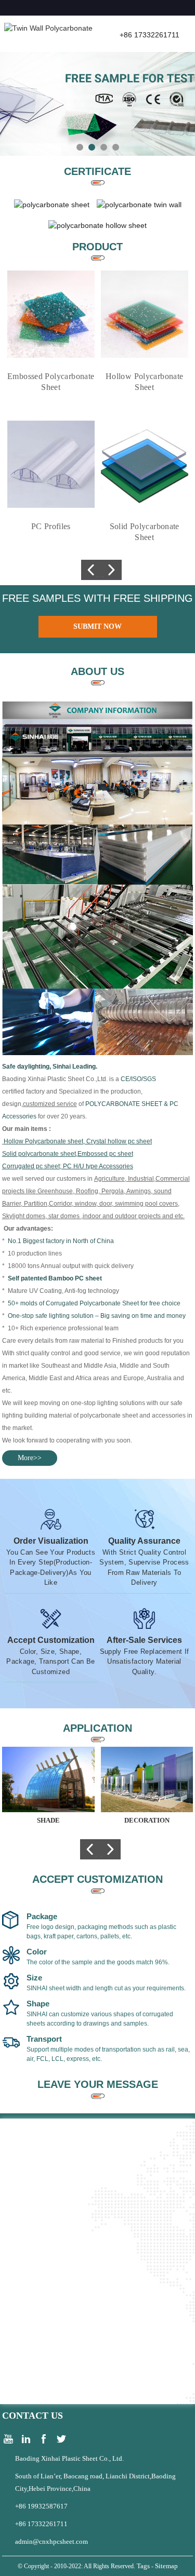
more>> (30, 1458)
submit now (97, 626)
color (37, 1952)
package (42, 1917)
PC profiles (51, 526)
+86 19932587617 (41, 2506)
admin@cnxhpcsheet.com (51, 2541)
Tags (143, 2566)
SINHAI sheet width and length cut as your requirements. (106, 1988)
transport (44, 2039)
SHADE (48, 1820)
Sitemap (166, 2566)
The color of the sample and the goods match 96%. (98, 1962)
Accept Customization (51, 1640)
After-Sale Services (144, 1640)
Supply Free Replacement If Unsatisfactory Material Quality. (145, 1662)
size (34, 1978)
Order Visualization (51, 1541)
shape (38, 2004)
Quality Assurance (144, 1541)
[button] (80, 147)
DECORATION (147, 1820)
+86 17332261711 (41, 2524)
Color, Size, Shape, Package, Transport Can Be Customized (51, 1662)
